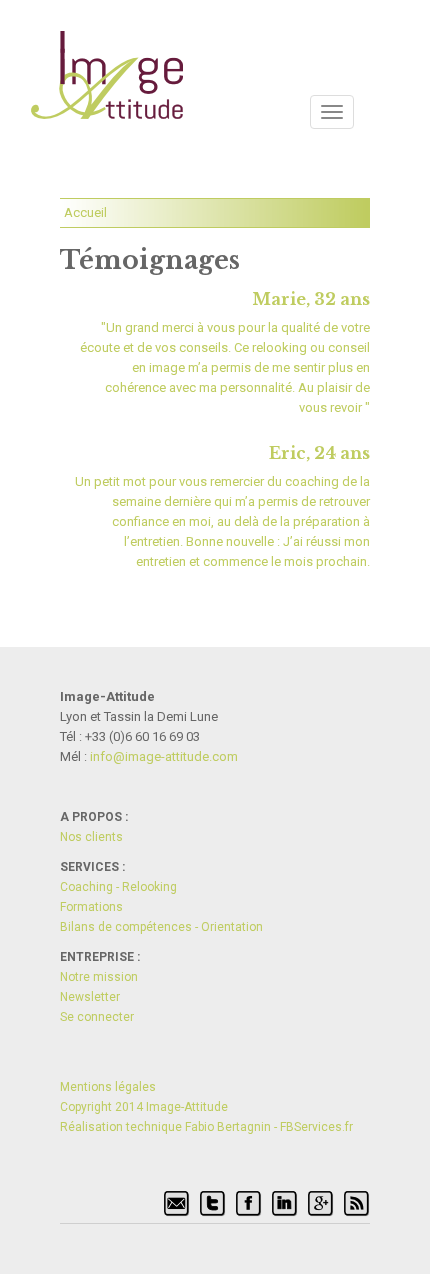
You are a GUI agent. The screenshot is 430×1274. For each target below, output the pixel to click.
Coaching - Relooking (118, 887)
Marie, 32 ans (311, 299)
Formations (91, 907)
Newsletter (90, 997)
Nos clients (91, 837)
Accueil (85, 212)
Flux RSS (357, 1204)
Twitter (213, 1204)
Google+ (321, 1204)
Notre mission (99, 977)
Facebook (249, 1204)
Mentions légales (108, 1087)
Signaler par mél (177, 1204)
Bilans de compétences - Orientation (161, 927)
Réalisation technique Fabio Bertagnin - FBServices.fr (206, 1127)
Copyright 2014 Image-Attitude (144, 1107)
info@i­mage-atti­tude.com (164, 756)
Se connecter (97, 1017)
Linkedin (285, 1204)
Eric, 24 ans (319, 453)
